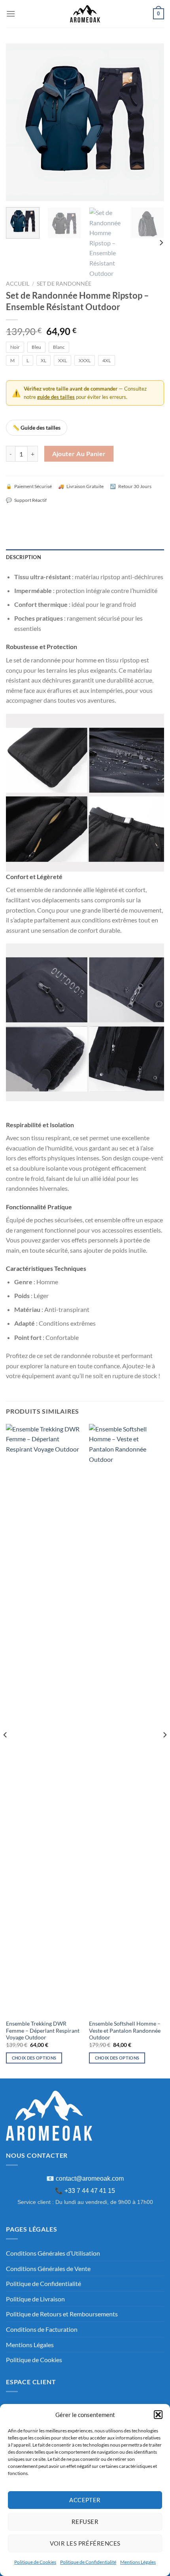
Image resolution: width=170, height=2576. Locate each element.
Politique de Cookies (35, 2562)
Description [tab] (24, 557)
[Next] (151, 122)
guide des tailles (56, 397)
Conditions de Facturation (42, 2329)
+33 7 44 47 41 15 (90, 2191)
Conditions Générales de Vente (48, 2268)
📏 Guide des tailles (37, 427)
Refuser (85, 2522)
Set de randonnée (64, 284)
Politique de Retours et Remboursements (62, 2314)
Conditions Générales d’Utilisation (53, 2253)
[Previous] (19, 122)
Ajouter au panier (79, 454)
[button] (158, 2415)
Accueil (18, 284)
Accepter (85, 2500)
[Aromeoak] (85, 14)
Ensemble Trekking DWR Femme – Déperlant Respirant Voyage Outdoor (43, 2031)
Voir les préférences (85, 2543)
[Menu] (11, 14)
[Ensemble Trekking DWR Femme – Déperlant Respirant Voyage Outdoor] (43, 1720)
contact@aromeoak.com (90, 2178)
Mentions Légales (138, 2562)
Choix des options (34, 2058)
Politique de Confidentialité (88, 2562)
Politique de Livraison (35, 2299)
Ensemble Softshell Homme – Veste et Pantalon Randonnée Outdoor (125, 2031)
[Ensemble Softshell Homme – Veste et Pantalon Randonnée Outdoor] (127, 1720)
